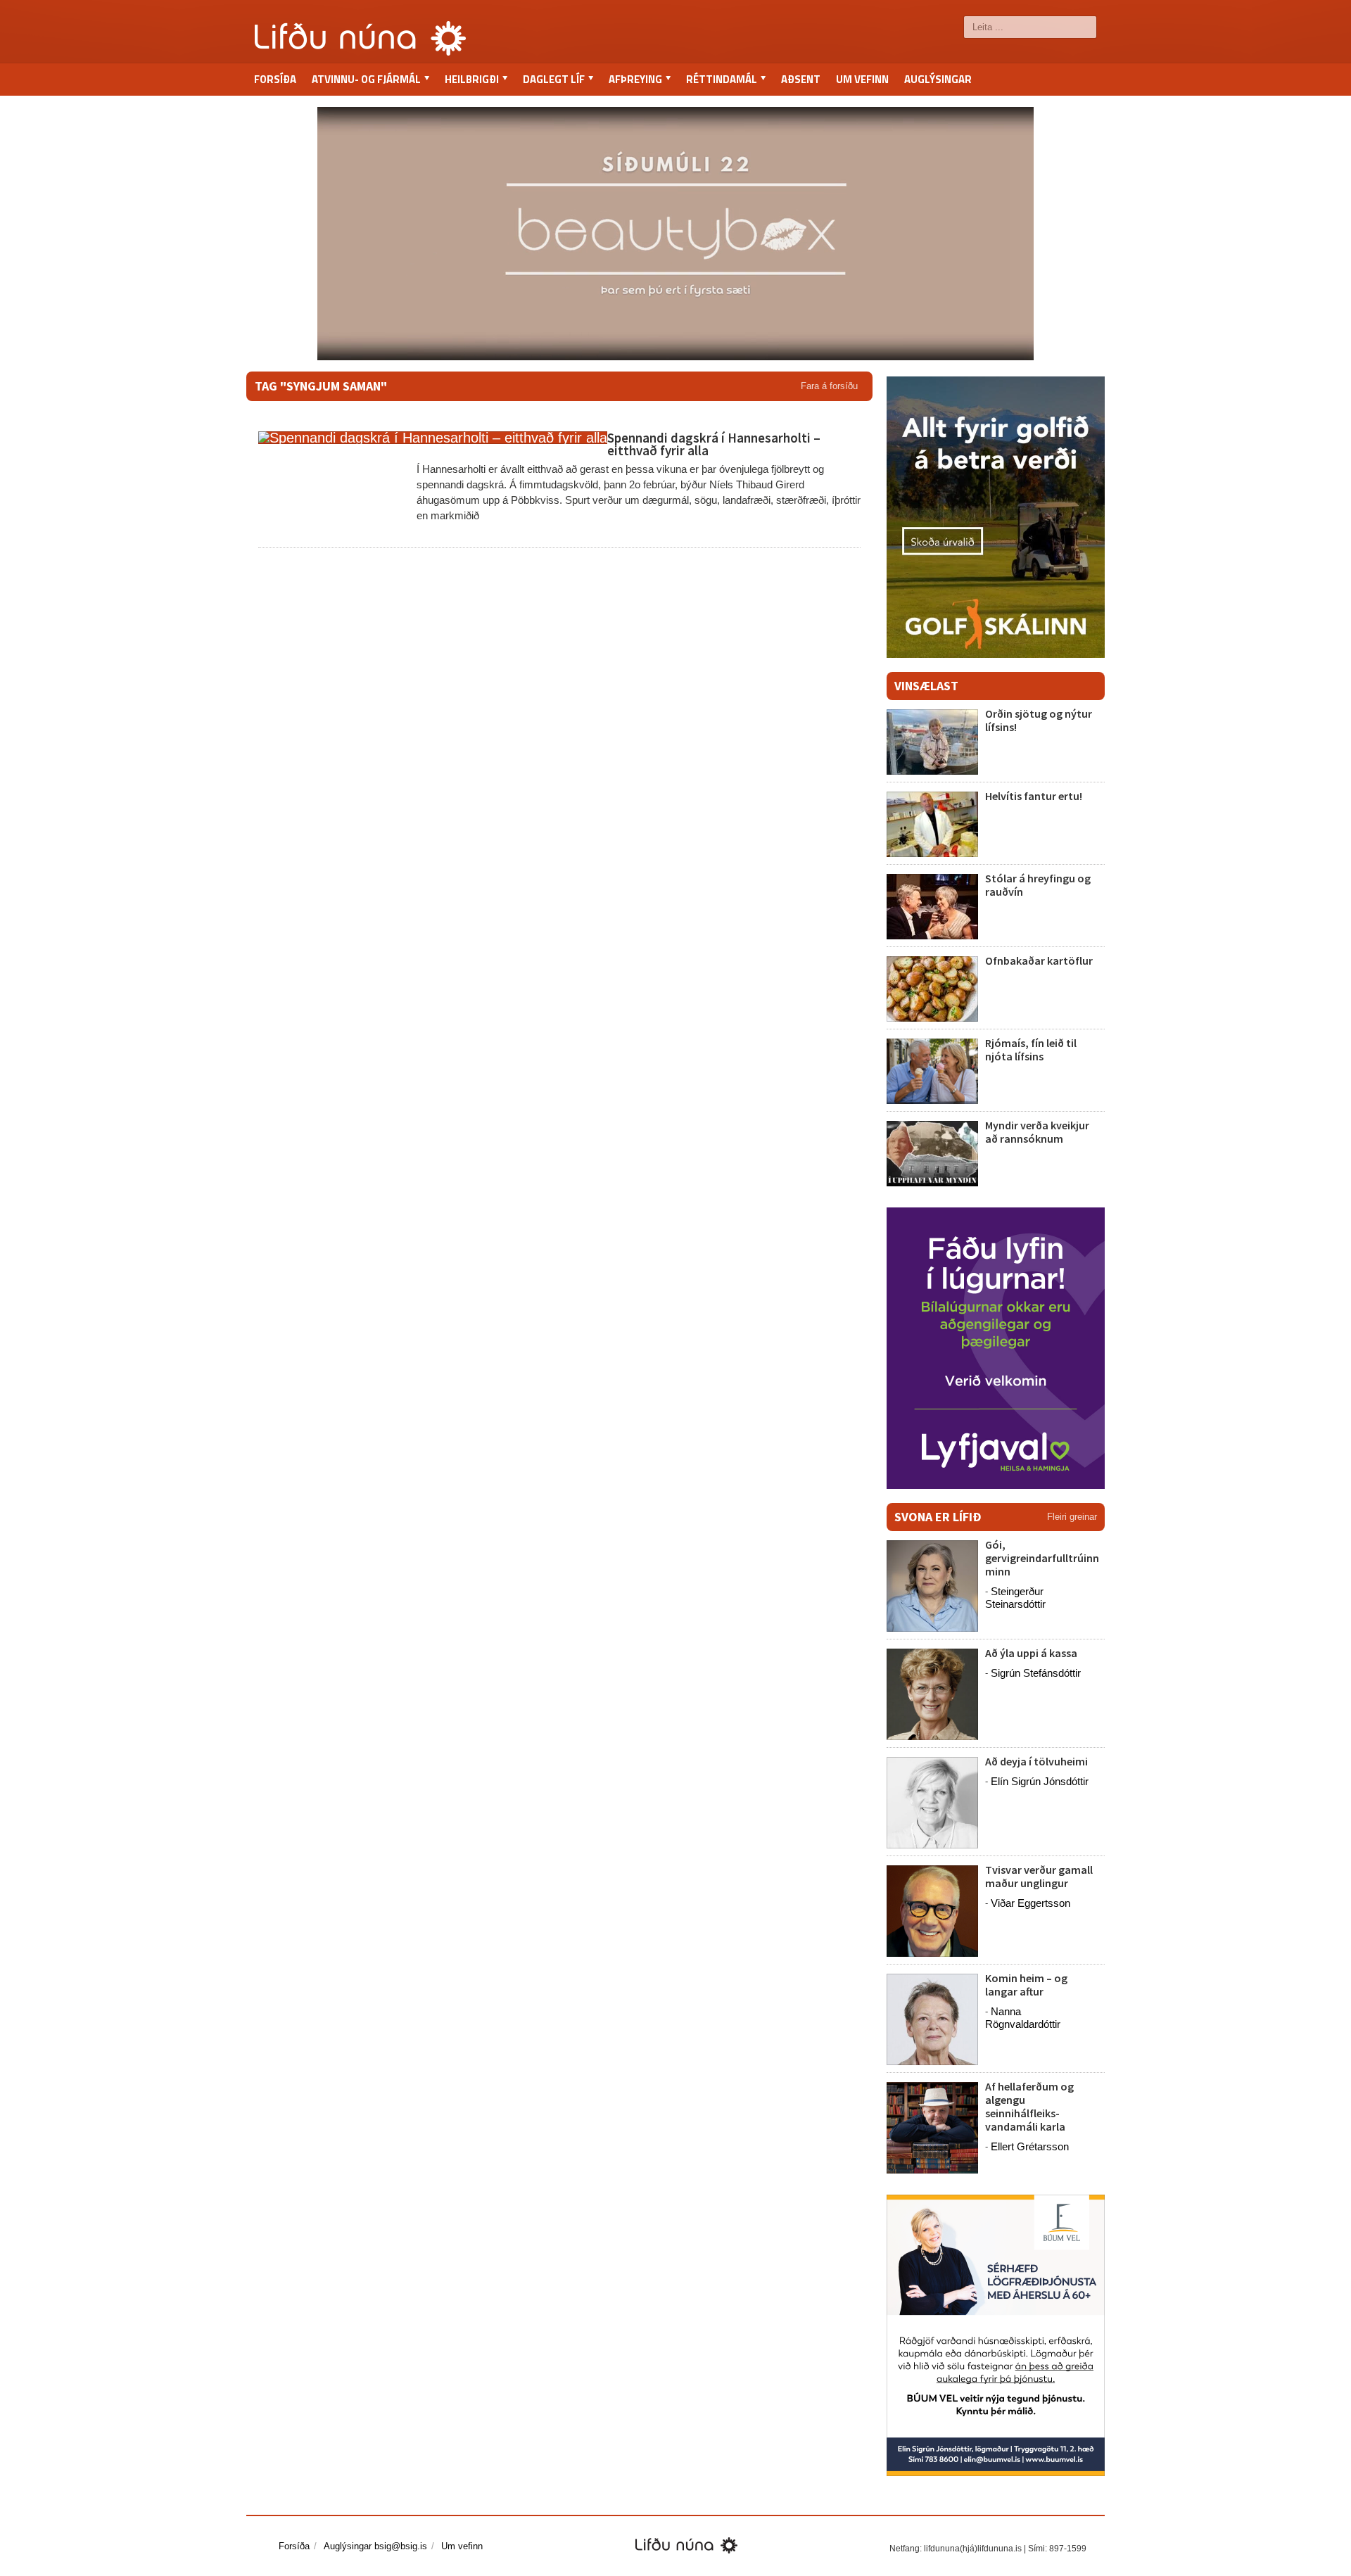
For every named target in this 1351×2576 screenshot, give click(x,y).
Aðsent (801, 79)
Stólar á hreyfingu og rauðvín (1038, 885)
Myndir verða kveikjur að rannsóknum (1037, 1132)
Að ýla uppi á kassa (1031, 1653)
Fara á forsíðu (829, 386)
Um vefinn (862, 79)
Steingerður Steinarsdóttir (1015, 1598)
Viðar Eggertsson (1030, 1903)
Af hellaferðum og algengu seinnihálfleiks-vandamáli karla (1029, 2107)
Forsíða (275, 79)
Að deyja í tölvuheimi (1038, 1761)
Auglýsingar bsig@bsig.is (375, 2546)
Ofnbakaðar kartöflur (1039, 960)
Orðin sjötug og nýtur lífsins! (1039, 720)
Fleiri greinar (1072, 1517)
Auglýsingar (938, 79)
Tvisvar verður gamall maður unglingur (1039, 1876)
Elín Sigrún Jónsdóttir (1040, 1781)
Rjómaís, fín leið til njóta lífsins (1031, 1049)
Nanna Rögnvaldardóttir (1023, 2018)
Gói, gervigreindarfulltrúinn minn (1042, 1558)
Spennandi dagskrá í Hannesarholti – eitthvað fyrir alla (714, 444)
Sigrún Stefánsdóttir (1036, 1673)
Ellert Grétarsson (1030, 2146)
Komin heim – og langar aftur (1026, 1985)
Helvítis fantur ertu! (1034, 796)
